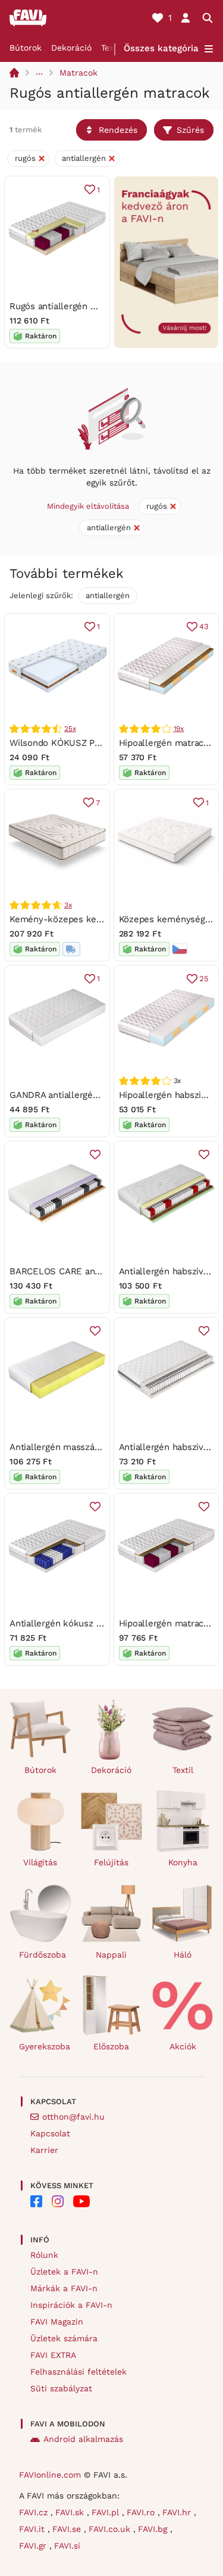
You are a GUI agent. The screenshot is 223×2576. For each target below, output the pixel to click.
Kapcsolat (50, 2133)
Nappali (111, 1955)
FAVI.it (33, 2529)
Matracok (78, 73)
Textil (111, 48)
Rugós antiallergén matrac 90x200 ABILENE (101, 306)
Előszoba (111, 2046)
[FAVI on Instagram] (58, 2201)
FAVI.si (67, 2546)
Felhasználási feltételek (78, 2372)
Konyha (183, 1862)
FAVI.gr (34, 2546)
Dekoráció (71, 48)
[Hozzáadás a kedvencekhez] (95, 1155)
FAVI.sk (71, 2512)
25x (70, 729)
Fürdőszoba (43, 1955)
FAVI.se (68, 2529)
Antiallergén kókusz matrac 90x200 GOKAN (101, 1623)
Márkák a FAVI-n (64, 2288)
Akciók (183, 2046)
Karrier (44, 2150)
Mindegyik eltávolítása (88, 506)
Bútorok (26, 48)
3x (68, 905)
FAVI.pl (107, 2512)
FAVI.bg (154, 2529)
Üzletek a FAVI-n (64, 2272)
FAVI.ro (142, 2512)
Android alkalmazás (83, 2439)
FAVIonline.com (50, 2475)
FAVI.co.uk (111, 2529)
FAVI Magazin (57, 2322)
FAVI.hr (178, 2512)
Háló (183, 1955)
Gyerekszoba (45, 2046)
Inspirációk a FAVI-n (71, 2305)
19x (179, 729)
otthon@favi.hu (73, 2117)
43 (204, 626)
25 (204, 979)
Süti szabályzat (61, 2388)
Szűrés (190, 130)
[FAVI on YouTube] (81, 2201)
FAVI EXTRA (53, 2355)
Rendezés (118, 130)
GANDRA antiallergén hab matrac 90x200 (95, 1095)
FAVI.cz (35, 2512)
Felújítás (111, 1862)
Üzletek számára (64, 2338)
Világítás (40, 1862)
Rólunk (44, 2255)
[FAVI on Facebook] (36, 2201)
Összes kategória (161, 48)
